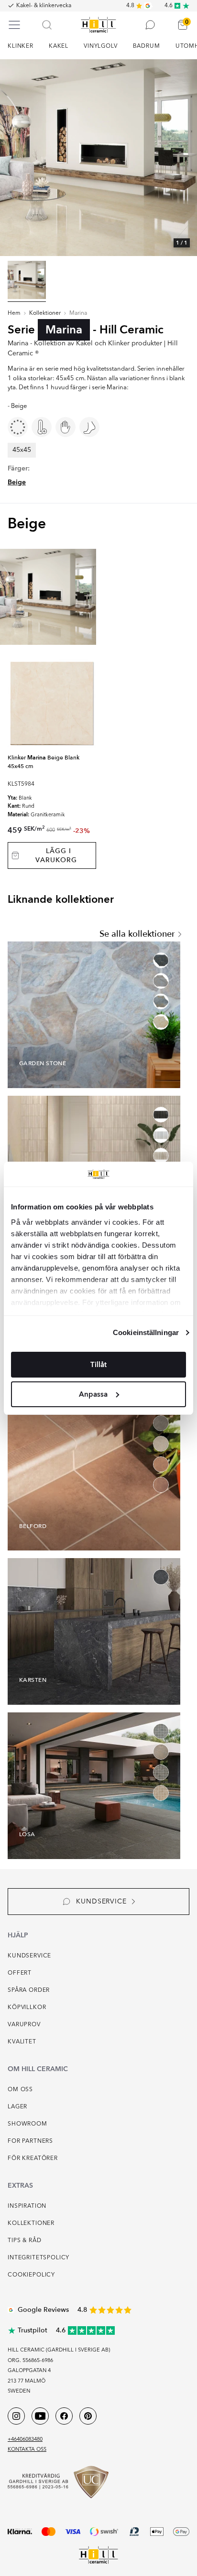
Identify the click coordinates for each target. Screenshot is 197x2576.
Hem (14, 313)
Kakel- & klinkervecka (44, 6)
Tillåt (98, 1365)
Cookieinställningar (146, 1332)
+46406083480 (25, 2440)
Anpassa (93, 1394)
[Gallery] (98, 158)
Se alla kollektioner (137, 934)
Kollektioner (45, 313)
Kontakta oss (27, 2450)
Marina (78, 313)
